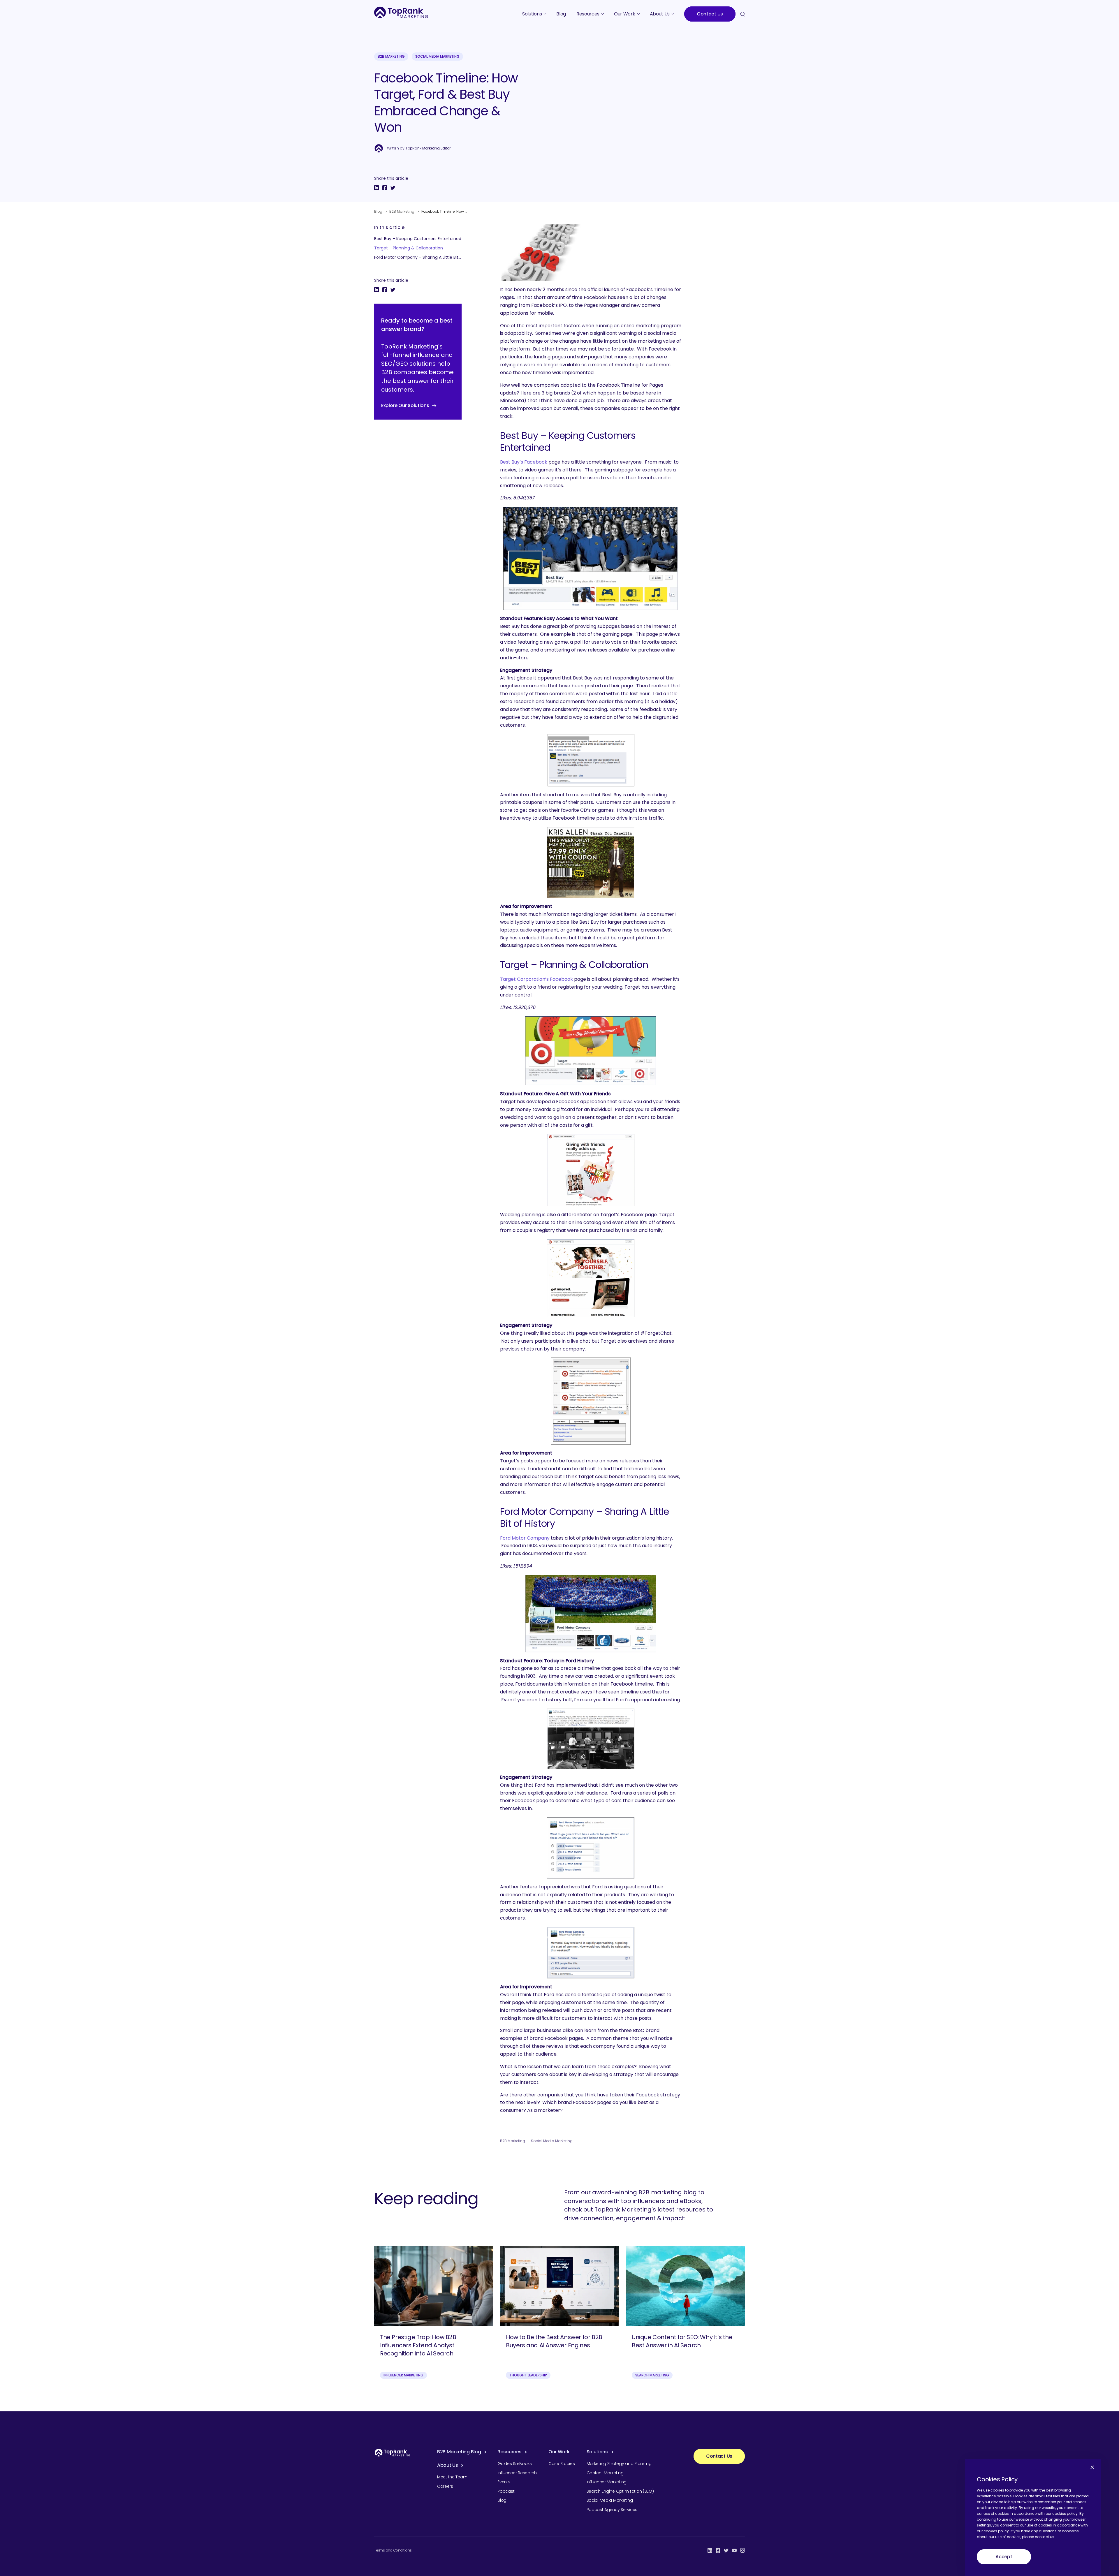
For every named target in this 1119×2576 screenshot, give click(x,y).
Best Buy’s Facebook (524, 462)
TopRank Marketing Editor (428, 148)
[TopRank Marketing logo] (393, 2453)
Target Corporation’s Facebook (536, 979)
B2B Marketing (391, 56)
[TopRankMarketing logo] (401, 12)
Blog (378, 211)
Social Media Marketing (437, 56)
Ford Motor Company (525, 1538)
